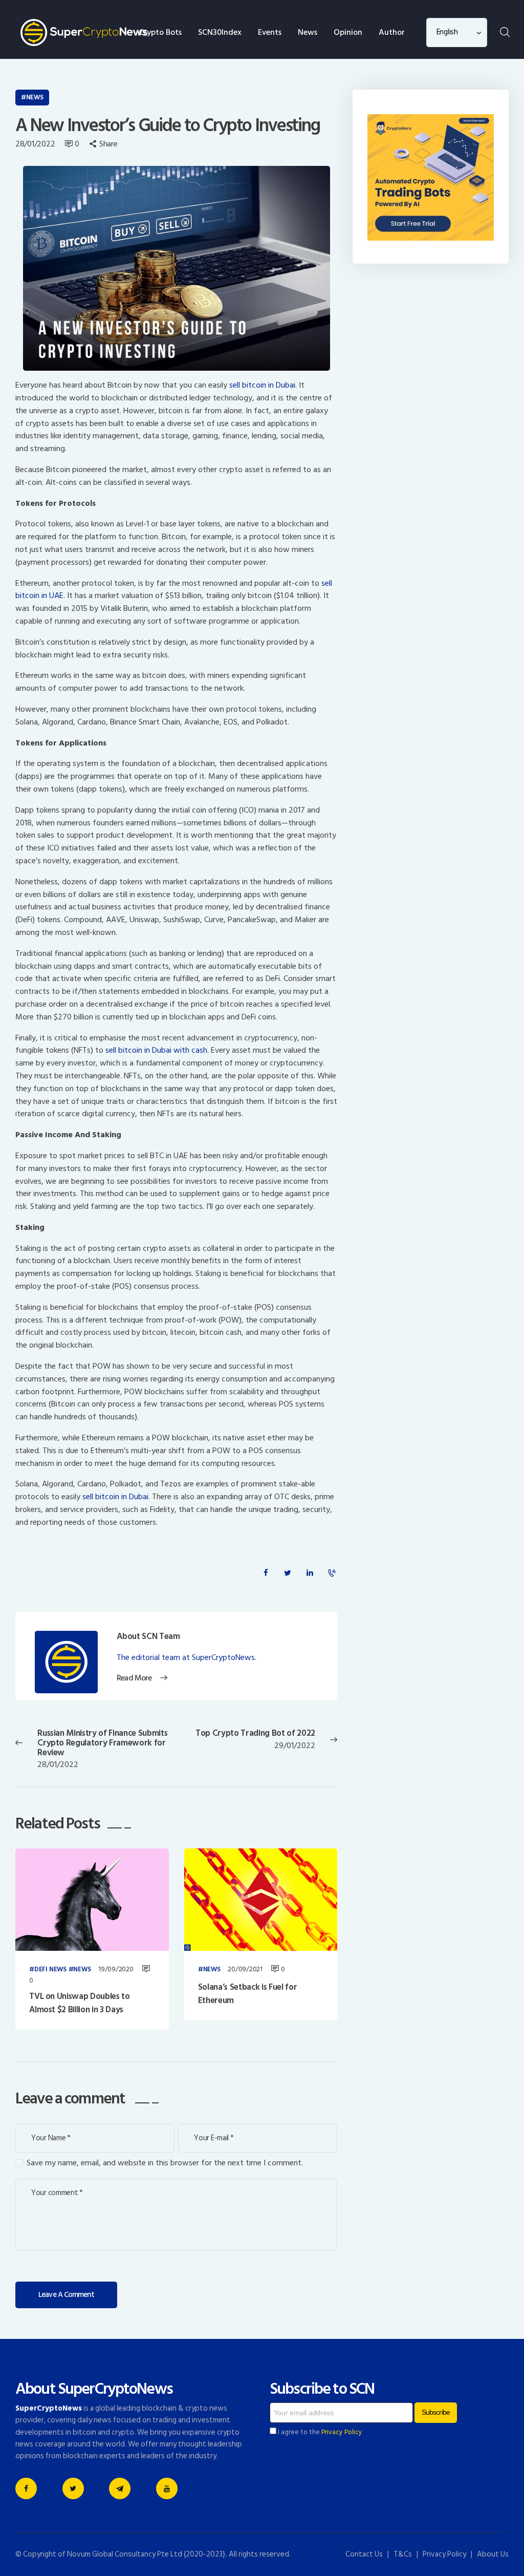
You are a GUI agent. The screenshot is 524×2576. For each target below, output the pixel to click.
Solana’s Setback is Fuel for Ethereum (247, 1994)
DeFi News (50, 1970)
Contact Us (364, 2554)
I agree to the (319, 2432)
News (35, 97)
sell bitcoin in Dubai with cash (156, 1050)
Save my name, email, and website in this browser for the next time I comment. (165, 2163)
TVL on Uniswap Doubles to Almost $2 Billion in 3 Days (80, 2003)
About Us (493, 2554)
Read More (134, 1678)
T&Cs (403, 2554)
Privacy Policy (342, 2432)
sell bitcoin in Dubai (261, 385)
